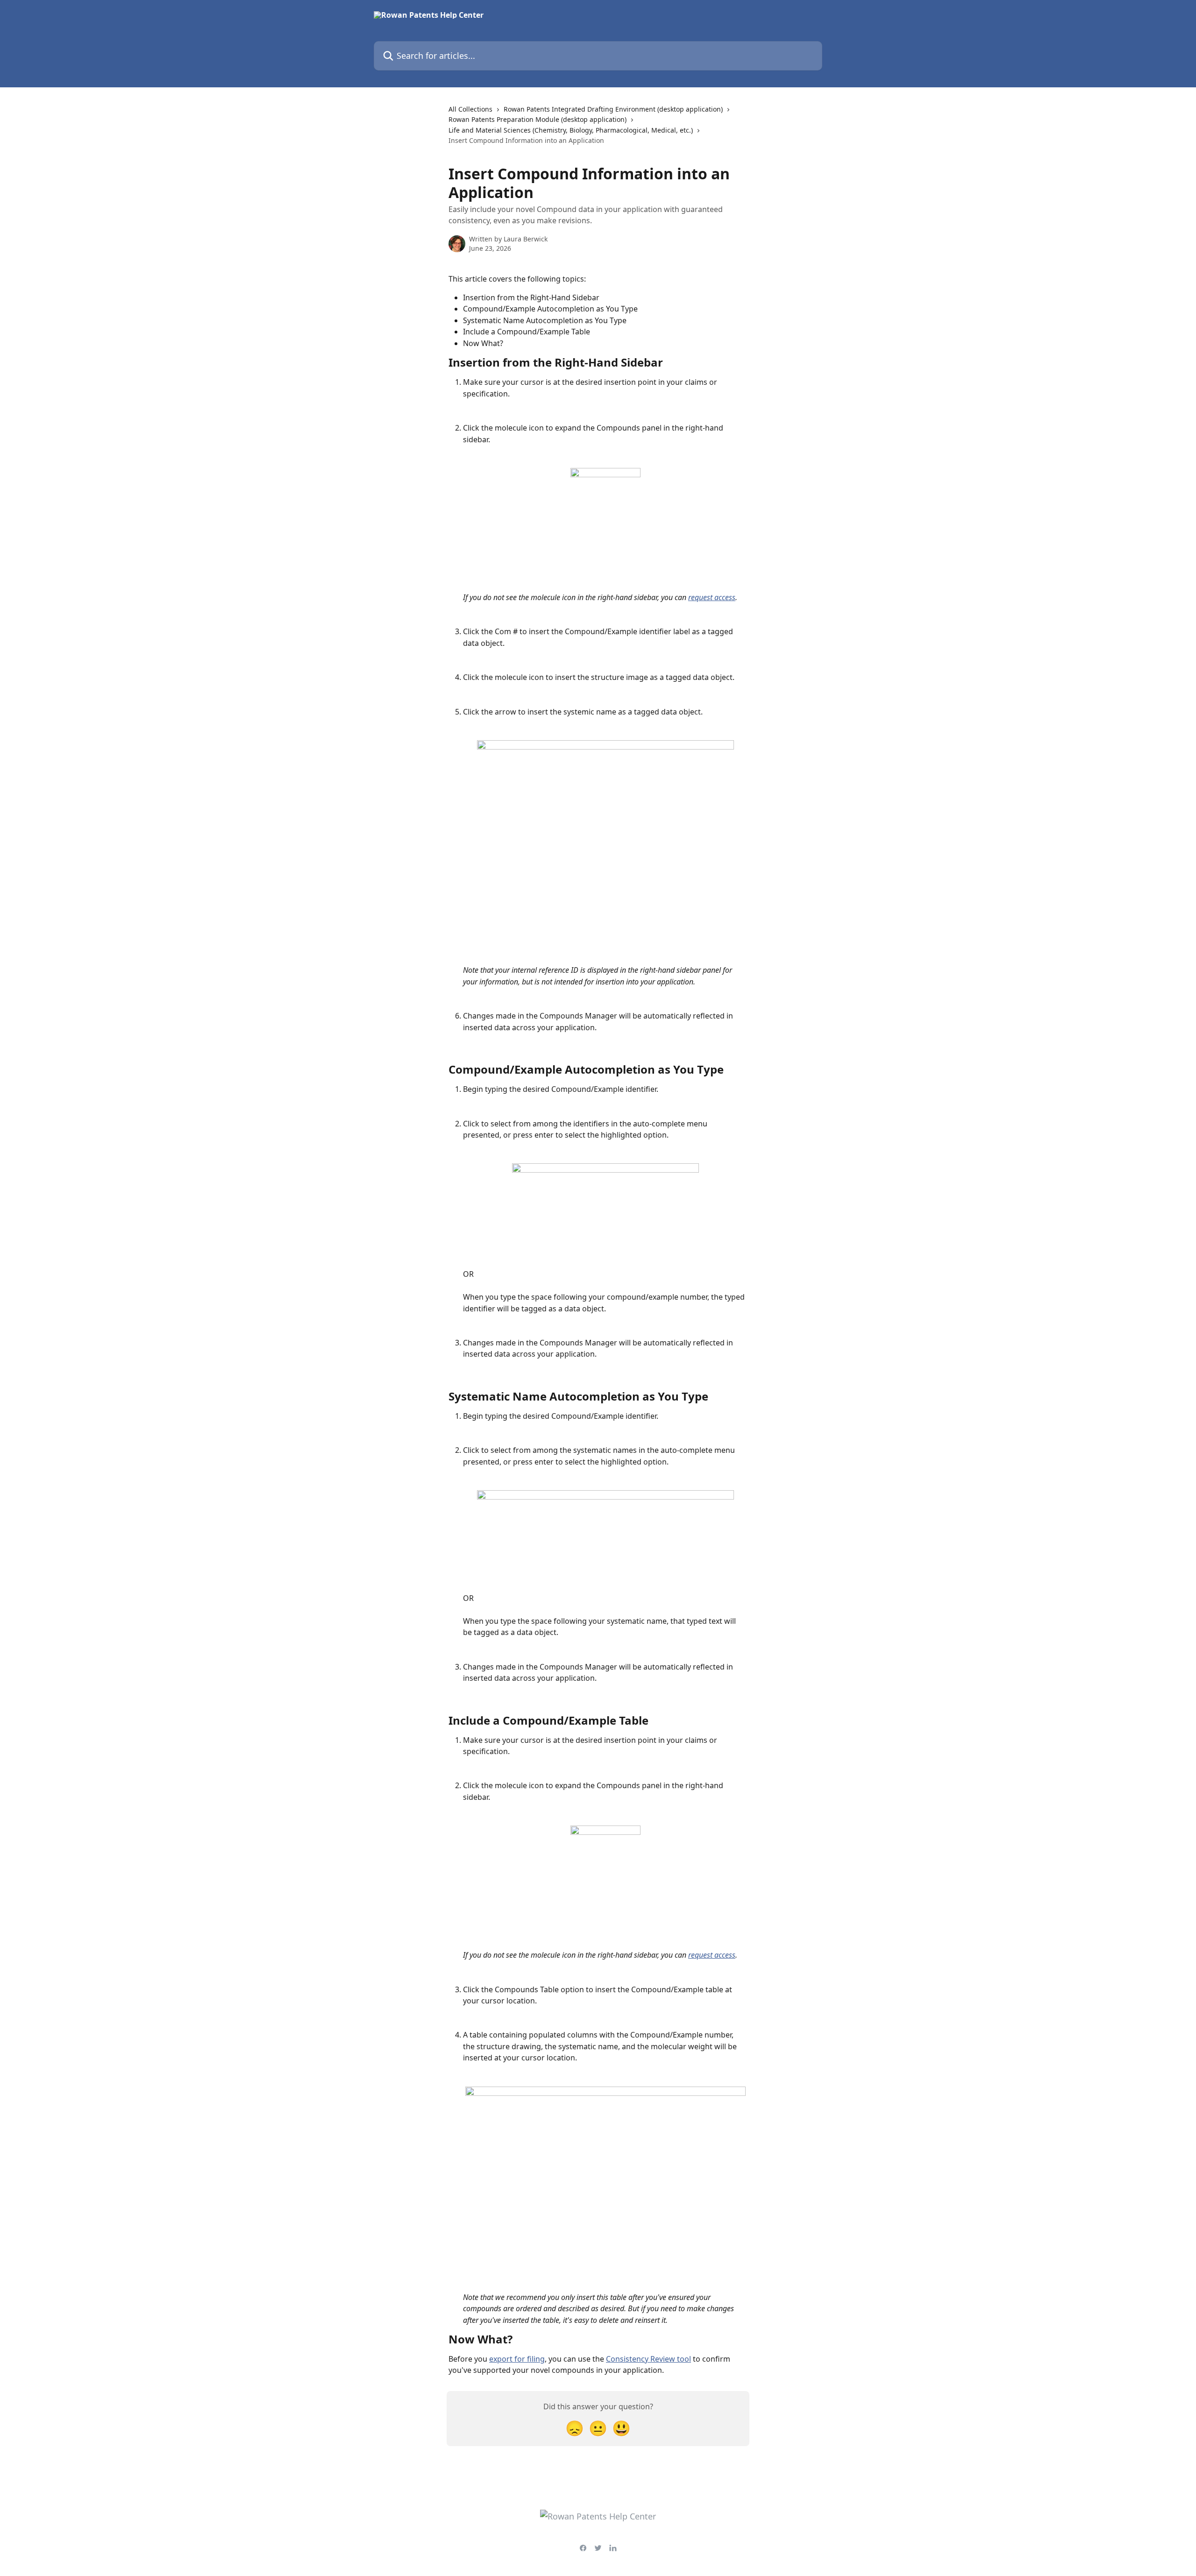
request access (712, 597)
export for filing (517, 2359)
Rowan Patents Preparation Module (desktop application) (537, 119)
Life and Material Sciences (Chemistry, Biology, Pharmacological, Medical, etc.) (571, 130)
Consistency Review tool (648, 2359)
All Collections (470, 109)
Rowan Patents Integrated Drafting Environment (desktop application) (613, 109)
